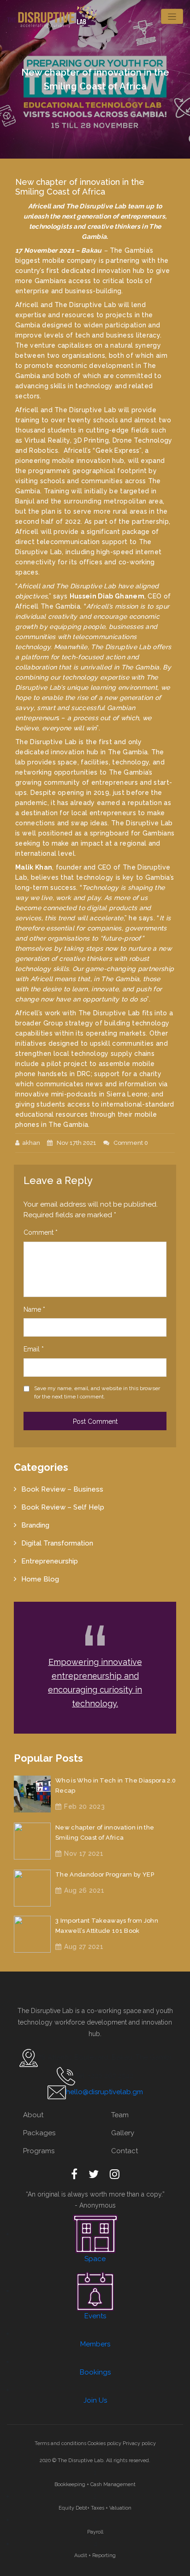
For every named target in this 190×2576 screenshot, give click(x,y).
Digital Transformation (57, 1543)
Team (120, 2115)
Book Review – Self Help (63, 1507)
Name (34, 1309)
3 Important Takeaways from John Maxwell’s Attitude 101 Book (107, 1926)
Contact (125, 2151)
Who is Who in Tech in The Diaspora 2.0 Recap (116, 1785)
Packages (39, 2133)
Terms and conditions (60, 2443)
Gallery (123, 2133)
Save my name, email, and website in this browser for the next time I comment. (97, 1392)
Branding (35, 1525)
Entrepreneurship (50, 1561)
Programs (39, 2151)
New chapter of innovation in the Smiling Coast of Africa (105, 1833)
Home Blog (40, 1579)
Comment (41, 1232)
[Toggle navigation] (172, 16)
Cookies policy (104, 2443)
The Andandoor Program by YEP (105, 1874)
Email (34, 1349)
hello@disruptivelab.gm (104, 2092)
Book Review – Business (62, 1489)
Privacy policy (139, 2443)
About (33, 2115)
